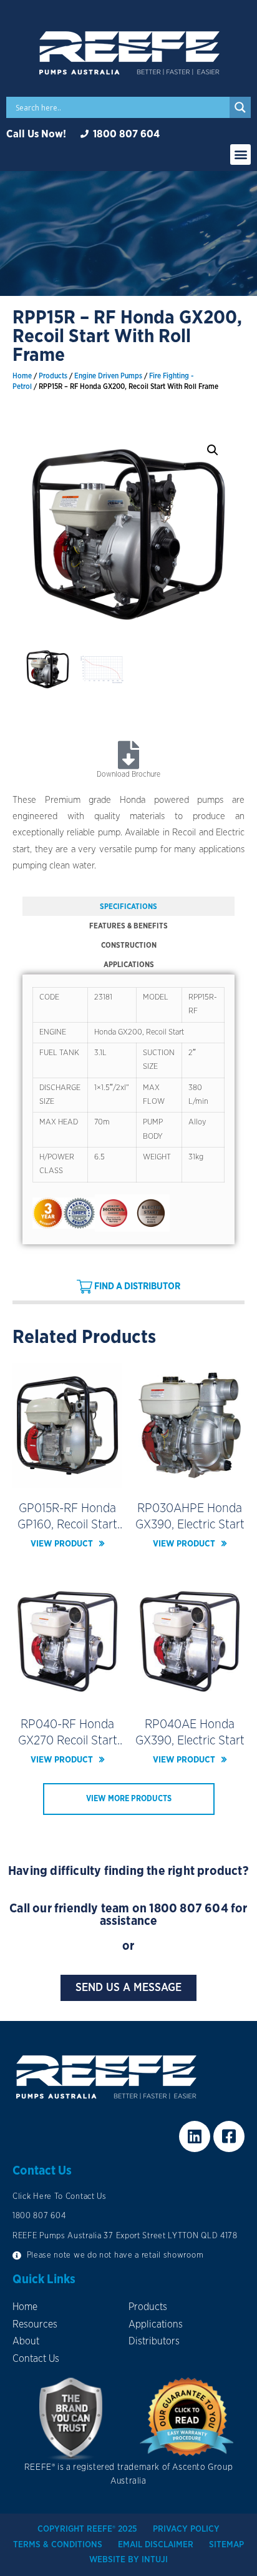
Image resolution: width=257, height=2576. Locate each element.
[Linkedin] (195, 2136)
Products (53, 376)
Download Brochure (128, 774)
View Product (62, 1544)
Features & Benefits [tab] (128, 926)
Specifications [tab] (128, 907)
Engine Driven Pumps (108, 376)
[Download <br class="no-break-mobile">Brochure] (129, 755)
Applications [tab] (129, 965)
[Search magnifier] (240, 107)
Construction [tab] (129, 945)
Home (22, 376)
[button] (240, 155)
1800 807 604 (188, 1909)
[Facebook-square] (229, 2136)
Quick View (68, 1479)
